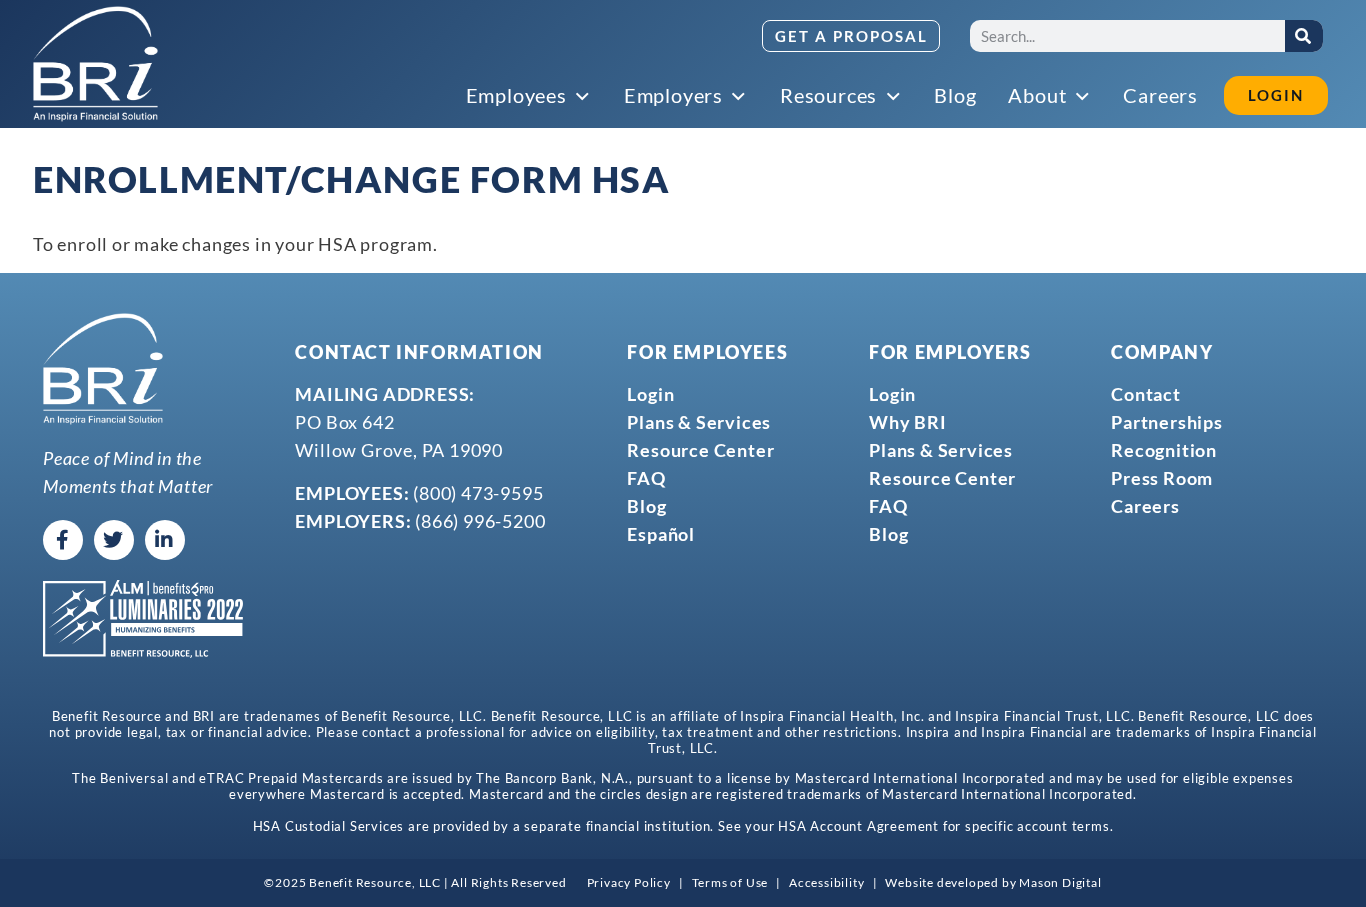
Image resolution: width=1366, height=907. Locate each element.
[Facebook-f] (63, 540)
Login (650, 394)
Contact (1146, 394)
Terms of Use (730, 882)
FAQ (646, 478)
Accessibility (826, 882)
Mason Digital (1060, 882)
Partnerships (1167, 422)
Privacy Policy (629, 882)
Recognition (1164, 450)
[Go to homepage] (95, 64)
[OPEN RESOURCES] (894, 97)
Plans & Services (699, 422)
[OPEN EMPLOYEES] (584, 97)
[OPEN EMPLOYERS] (740, 97)
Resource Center (700, 450)
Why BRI (908, 422)
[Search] (1304, 36)
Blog (646, 506)
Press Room (1162, 478)
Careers (1145, 506)
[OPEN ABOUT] (1083, 97)
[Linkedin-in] (165, 540)
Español (661, 534)
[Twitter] (114, 540)
